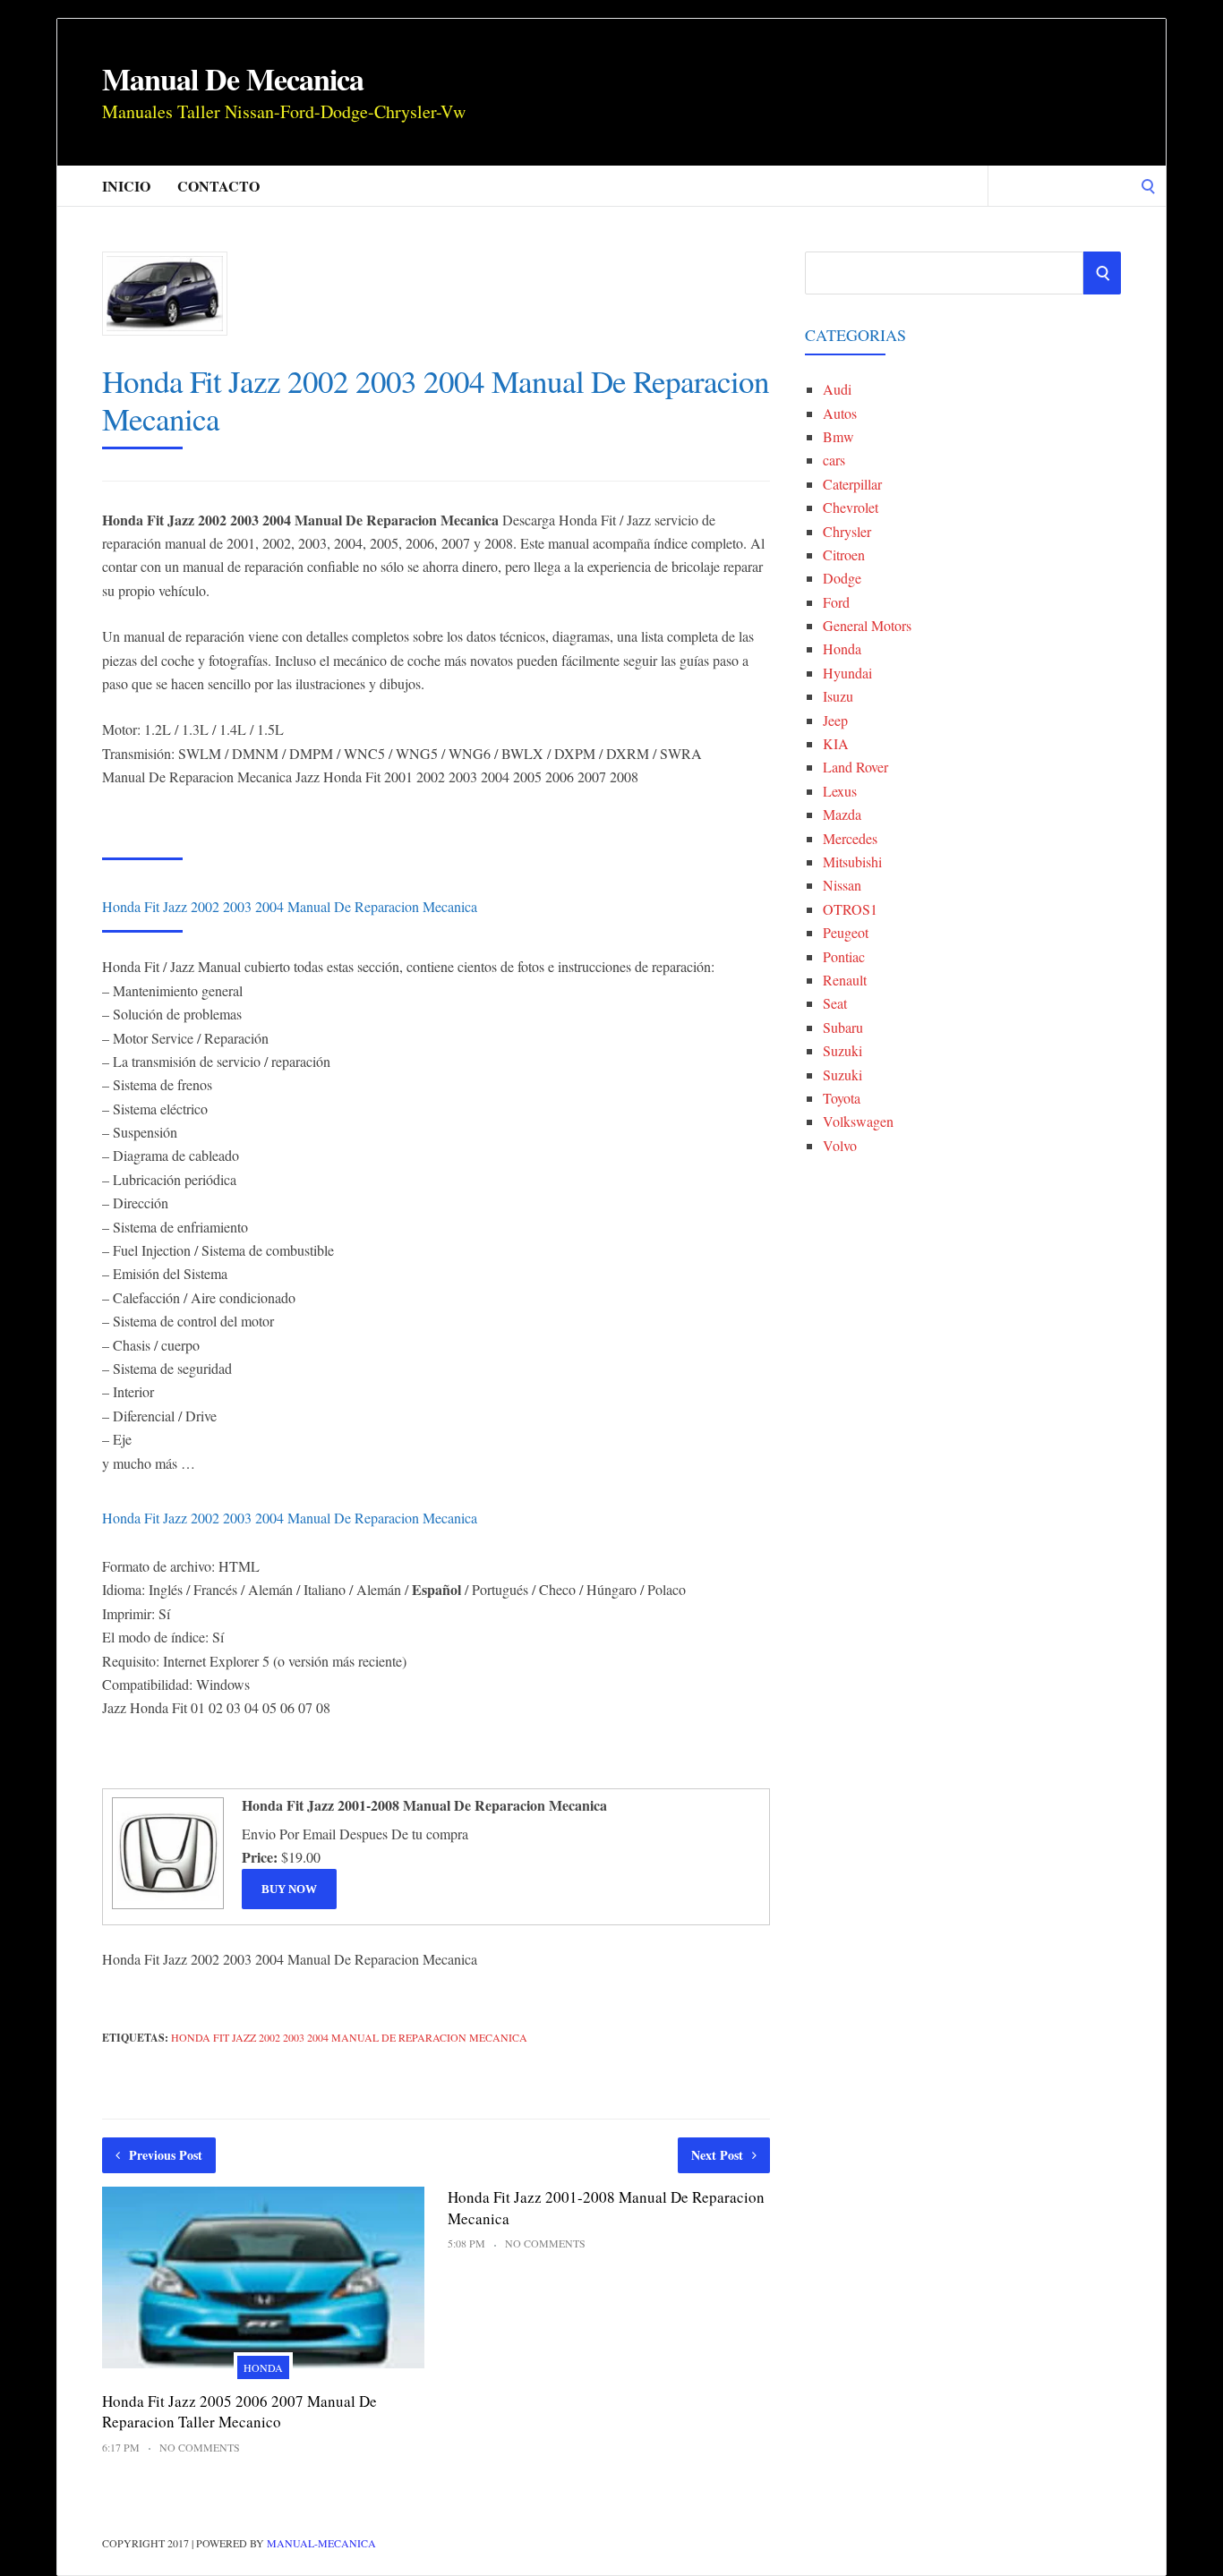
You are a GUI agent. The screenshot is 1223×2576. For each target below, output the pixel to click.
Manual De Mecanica (233, 79)
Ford (836, 602)
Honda (263, 2367)
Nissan (842, 885)
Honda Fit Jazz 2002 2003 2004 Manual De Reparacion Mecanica (349, 2037)
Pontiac (844, 956)
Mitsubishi (852, 862)
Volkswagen (858, 1121)
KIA (836, 743)
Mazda (842, 814)
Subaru (843, 1027)
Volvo (840, 1145)
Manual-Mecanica (321, 2543)
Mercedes (850, 838)
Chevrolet (851, 507)
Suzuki (842, 1050)
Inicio (126, 186)
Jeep (835, 720)
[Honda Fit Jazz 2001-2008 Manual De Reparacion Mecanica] (166, 1907)
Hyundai (847, 673)
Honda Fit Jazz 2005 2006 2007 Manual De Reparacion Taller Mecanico (239, 2412)
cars (834, 460)
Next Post (717, 2155)
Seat (835, 1003)
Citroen (844, 554)
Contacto (218, 186)
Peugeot (846, 932)
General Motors (867, 625)
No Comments (200, 2447)
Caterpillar (852, 484)
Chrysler (847, 531)
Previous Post (166, 2155)
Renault (845, 980)
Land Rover (855, 767)
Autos (840, 413)
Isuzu (838, 696)
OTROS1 (850, 909)
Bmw (838, 436)
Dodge (842, 578)
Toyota (842, 1098)
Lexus (840, 791)
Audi (837, 389)
